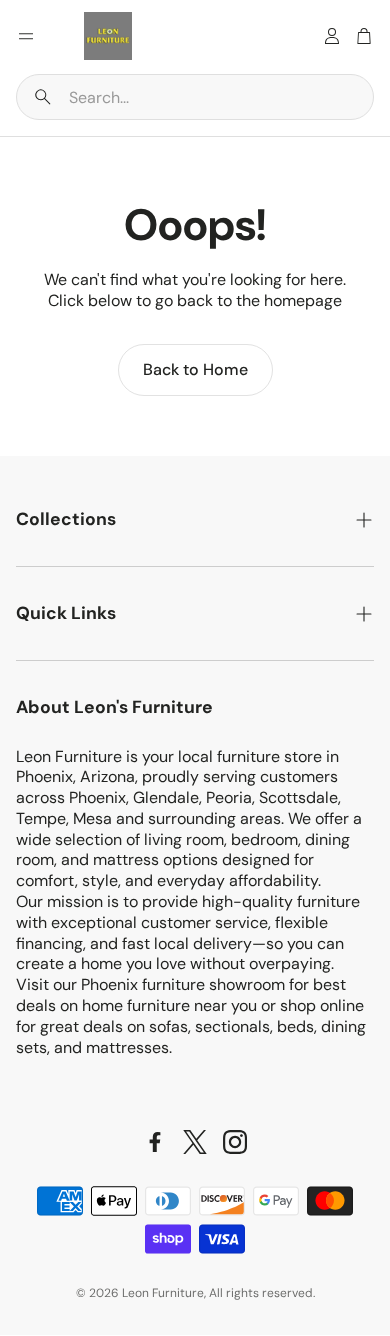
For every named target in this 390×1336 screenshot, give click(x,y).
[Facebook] (155, 1142)
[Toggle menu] (26, 36)
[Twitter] (195, 1142)
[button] (195, 97)
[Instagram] (235, 1142)
